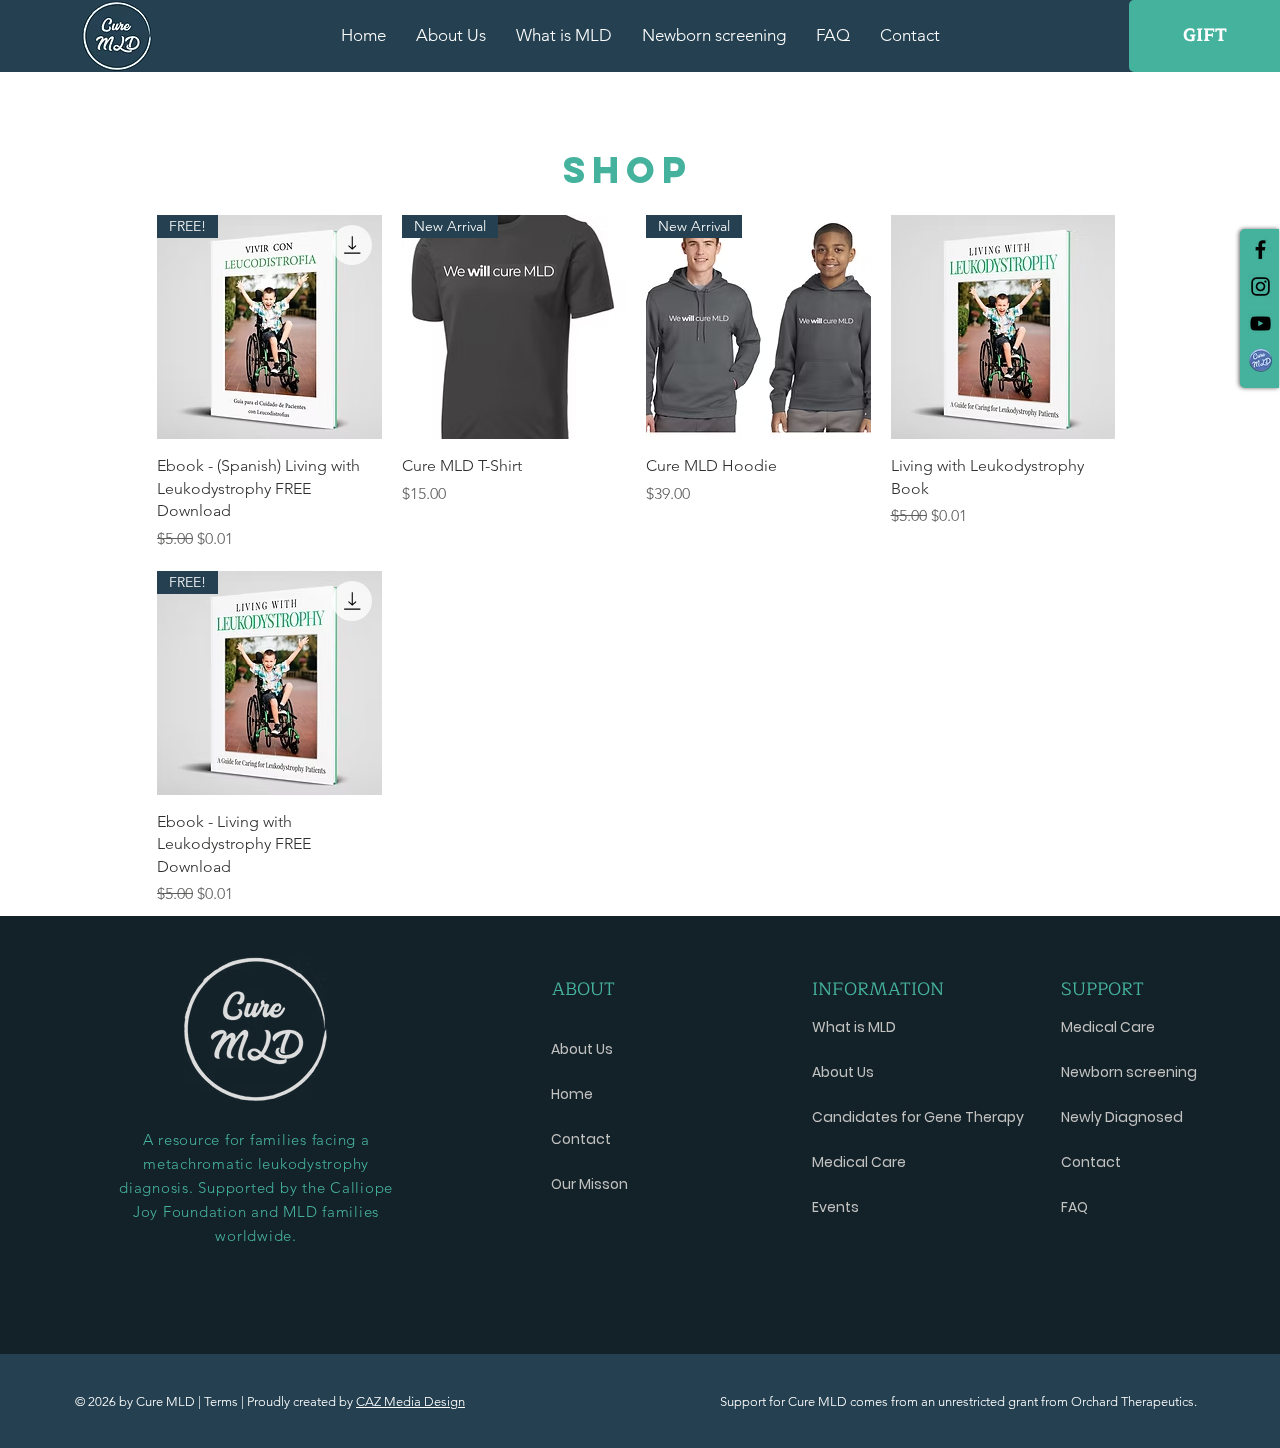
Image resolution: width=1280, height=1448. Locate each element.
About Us (582, 1049)
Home (572, 1094)
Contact (581, 1139)
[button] (1260, 360)
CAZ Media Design (410, 1401)
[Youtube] (1260, 323)
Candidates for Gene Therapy (902, 1117)
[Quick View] (1003, 327)
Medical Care (859, 1162)
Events (835, 1207)
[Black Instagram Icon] (1260, 286)
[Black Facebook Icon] (1260, 249)
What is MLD (854, 1027)
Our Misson (589, 1184)
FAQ (1074, 1207)
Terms (222, 1401)
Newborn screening (1129, 1072)
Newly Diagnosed (1122, 1117)
